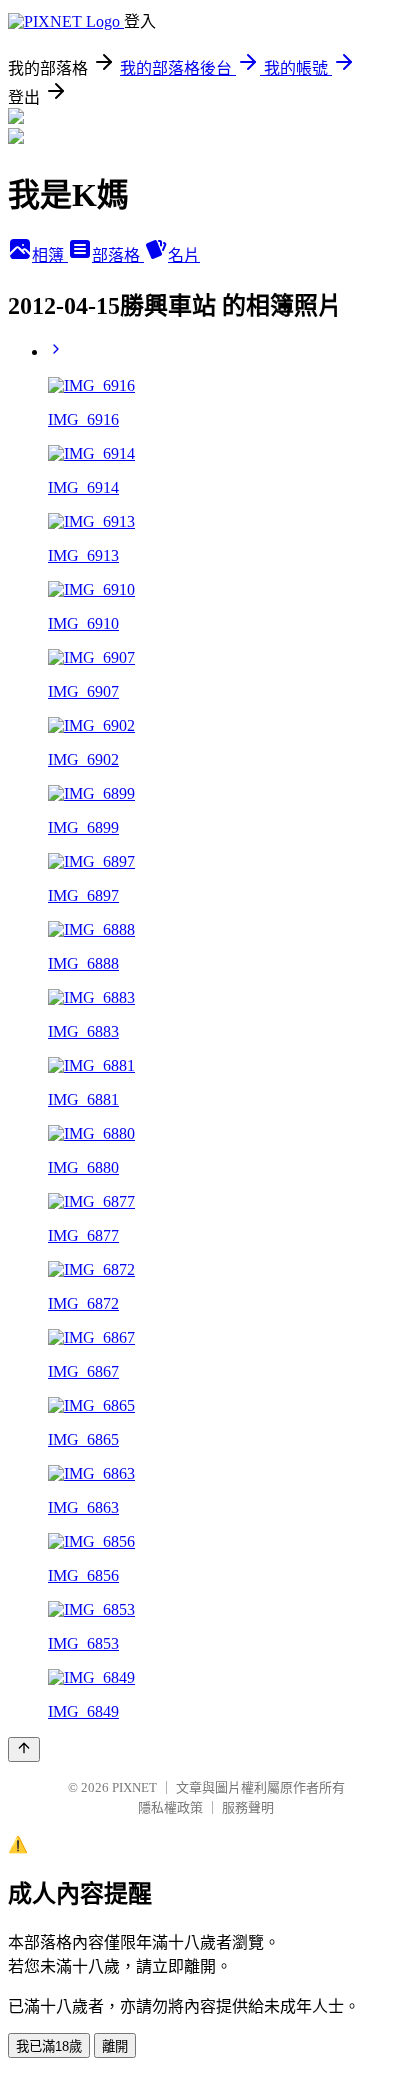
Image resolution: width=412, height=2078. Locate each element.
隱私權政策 (170, 1807)
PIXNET (134, 1787)
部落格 (118, 255)
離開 (115, 2046)
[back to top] (24, 1749)
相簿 (50, 255)
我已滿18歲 (49, 2046)
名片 (184, 255)
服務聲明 (248, 1807)
